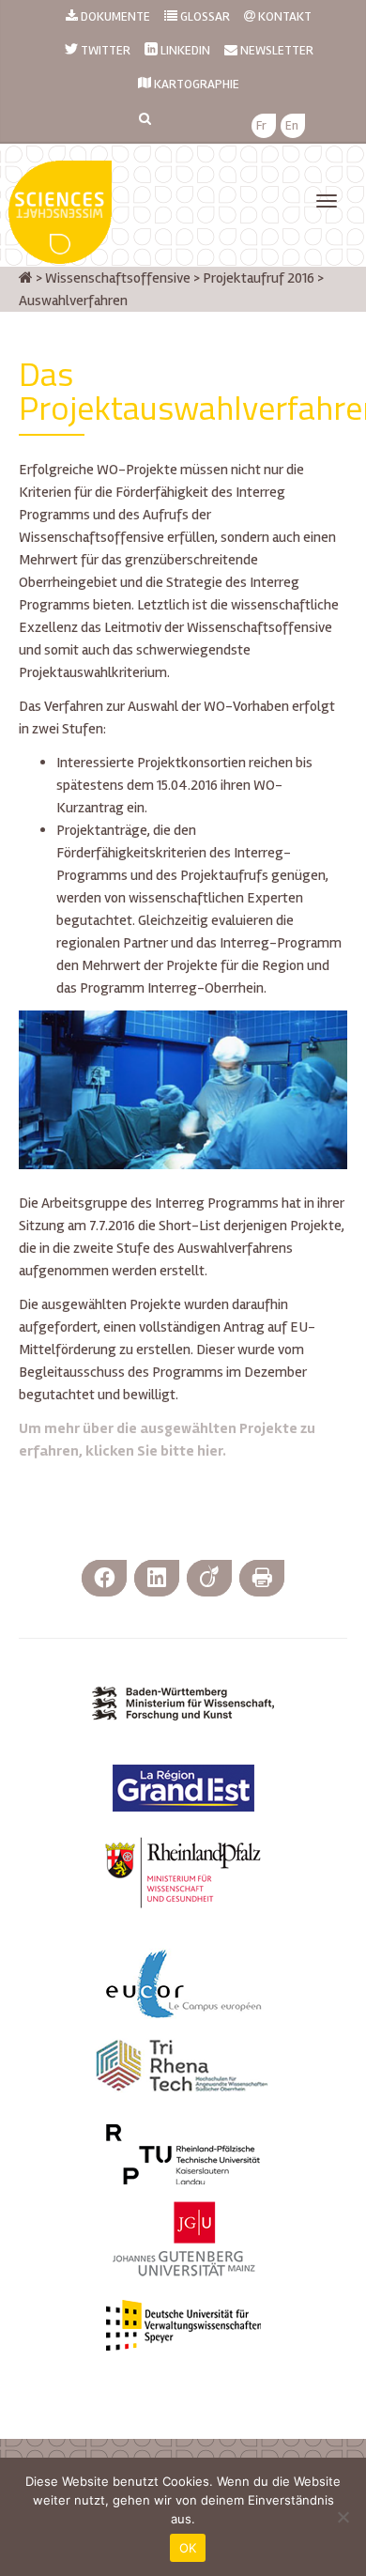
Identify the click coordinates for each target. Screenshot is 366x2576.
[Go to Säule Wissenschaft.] (26, 278)
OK (188, 2548)
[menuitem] (261, 126)
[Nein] (343, 2517)
